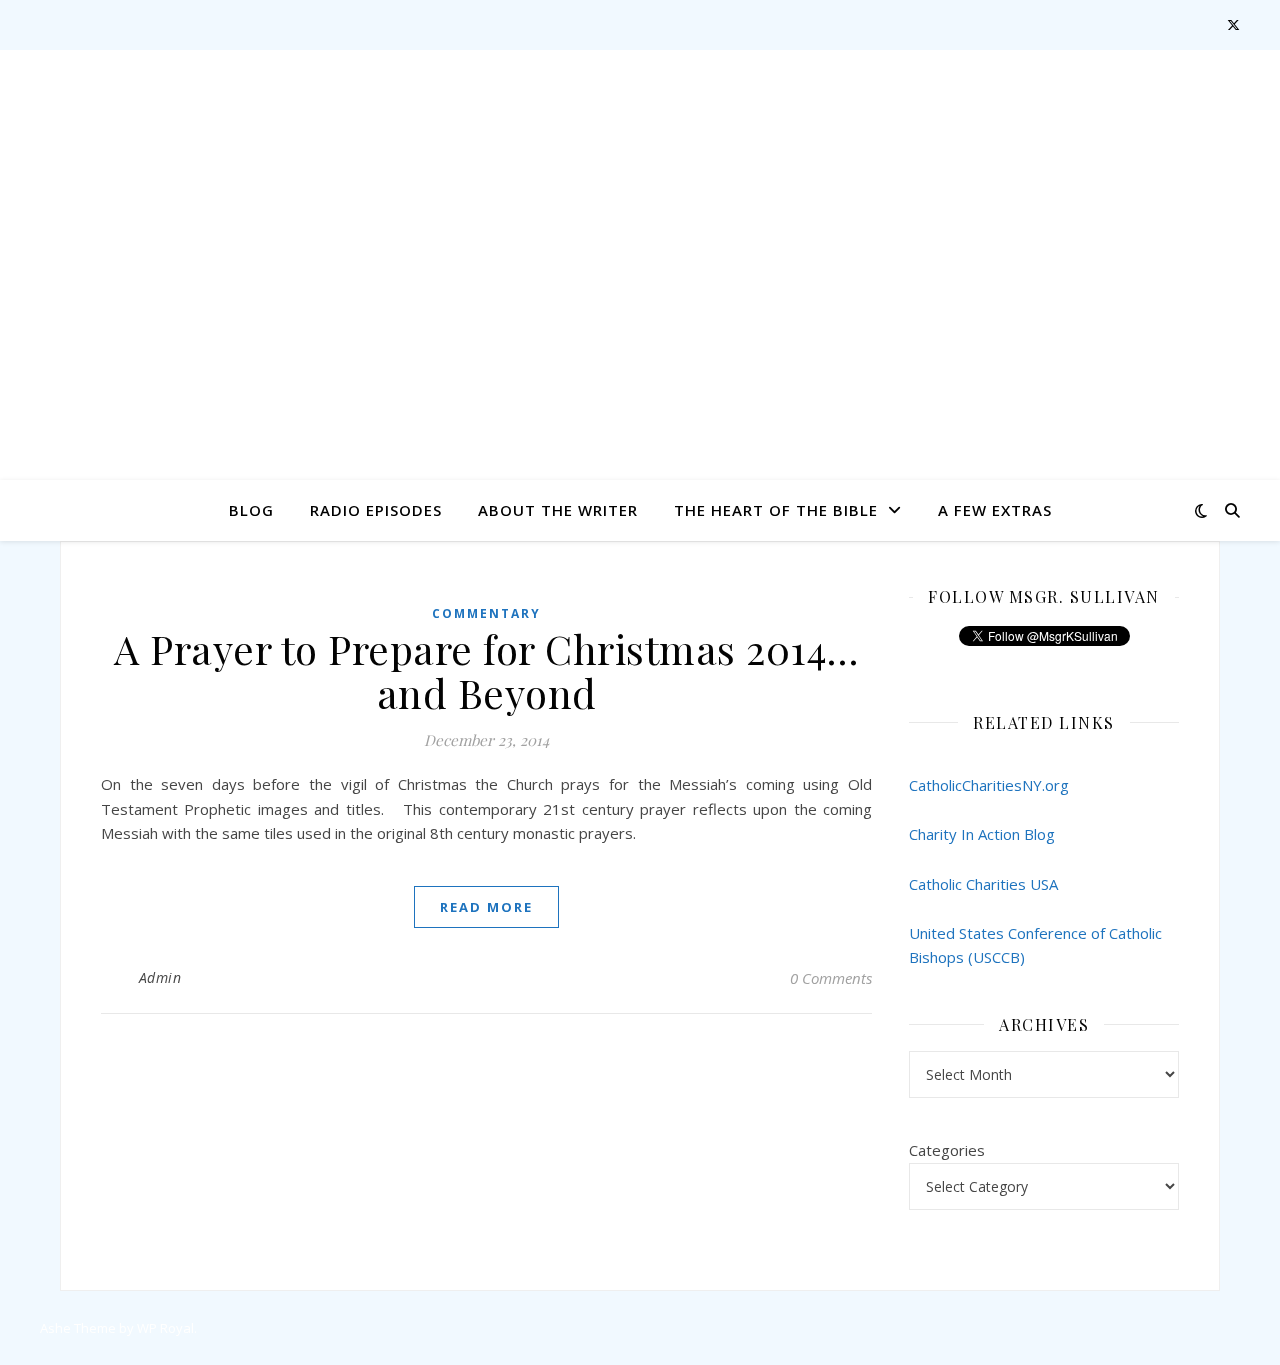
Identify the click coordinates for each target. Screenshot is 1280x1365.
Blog (251, 510)
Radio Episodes (376, 510)
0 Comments (831, 978)
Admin (160, 977)
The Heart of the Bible (776, 510)
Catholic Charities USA (983, 884)
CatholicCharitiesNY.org (989, 785)
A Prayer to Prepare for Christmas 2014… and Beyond (486, 670)
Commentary (486, 613)
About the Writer (558, 510)
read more (486, 907)
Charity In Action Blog (982, 834)
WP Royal (165, 1328)
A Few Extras (995, 510)
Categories (947, 1150)
